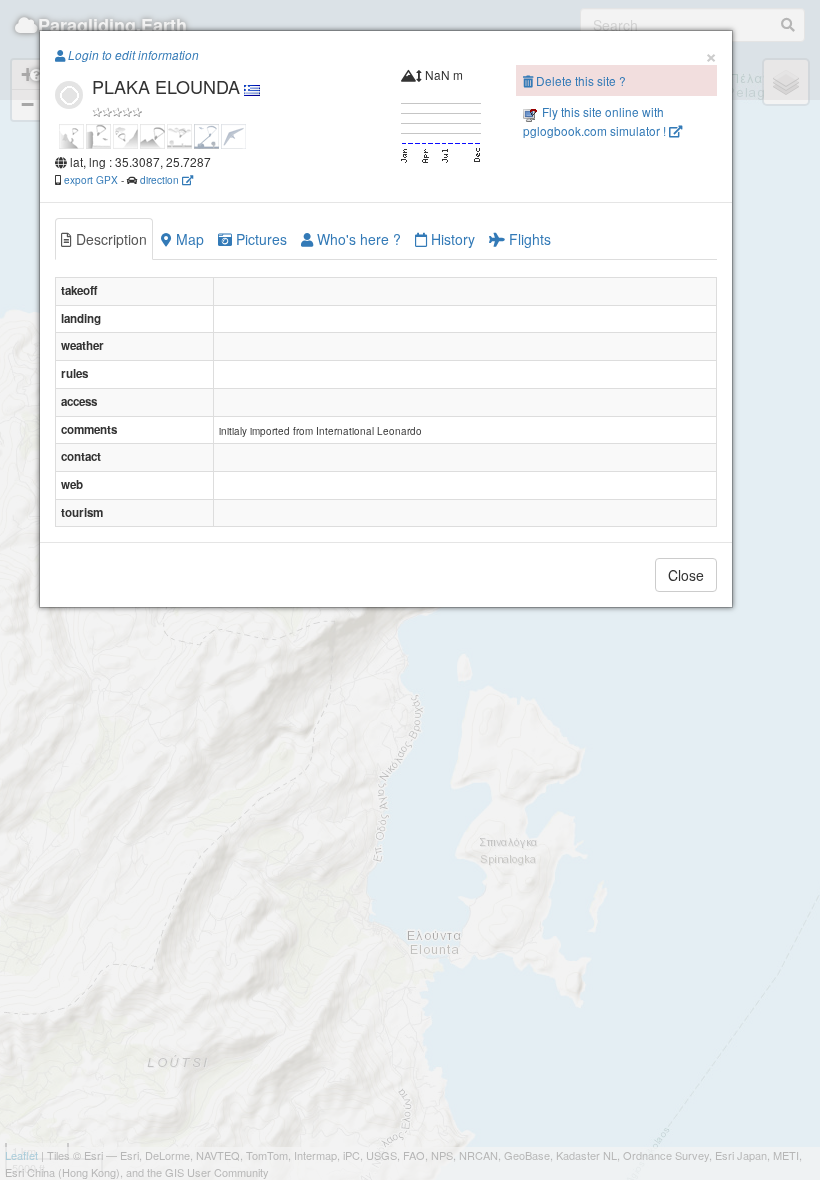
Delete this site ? (579, 80)
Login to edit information (132, 55)
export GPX (91, 179)
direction (161, 179)
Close (686, 575)
